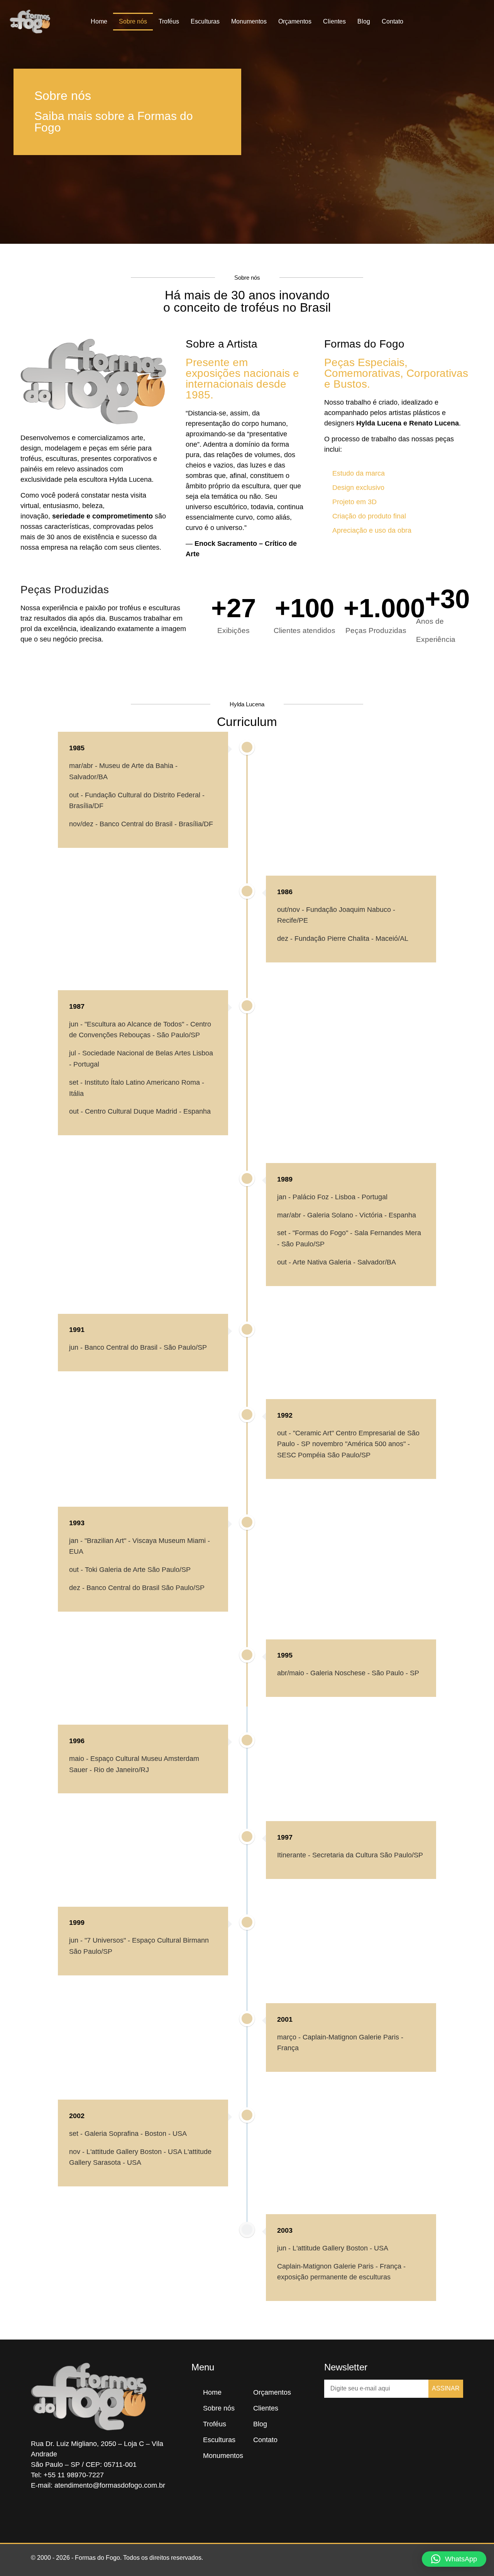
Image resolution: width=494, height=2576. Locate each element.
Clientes (334, 21)
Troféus (169, 21)
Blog (364, 21)
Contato (392, 21)
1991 (77, 1330)
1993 (77, 1523)
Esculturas (205, 21)
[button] (482, 22)
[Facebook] (39, 2512)
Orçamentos (295, 21)
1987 (77, 1006)
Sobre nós (133, 21)
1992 (285, 1415)
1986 (285, 892)
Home (99, 21)
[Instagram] (62, 2512)
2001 (285, 2019)
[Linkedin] (85, 2512)
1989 (285, 1179)
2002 (77, 2116)
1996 (77, 1741)
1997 (285, 1837)
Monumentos (249, 21)
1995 (285, 1655)
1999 (77, 1923)
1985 (77, 748)
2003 (285, 2230)
